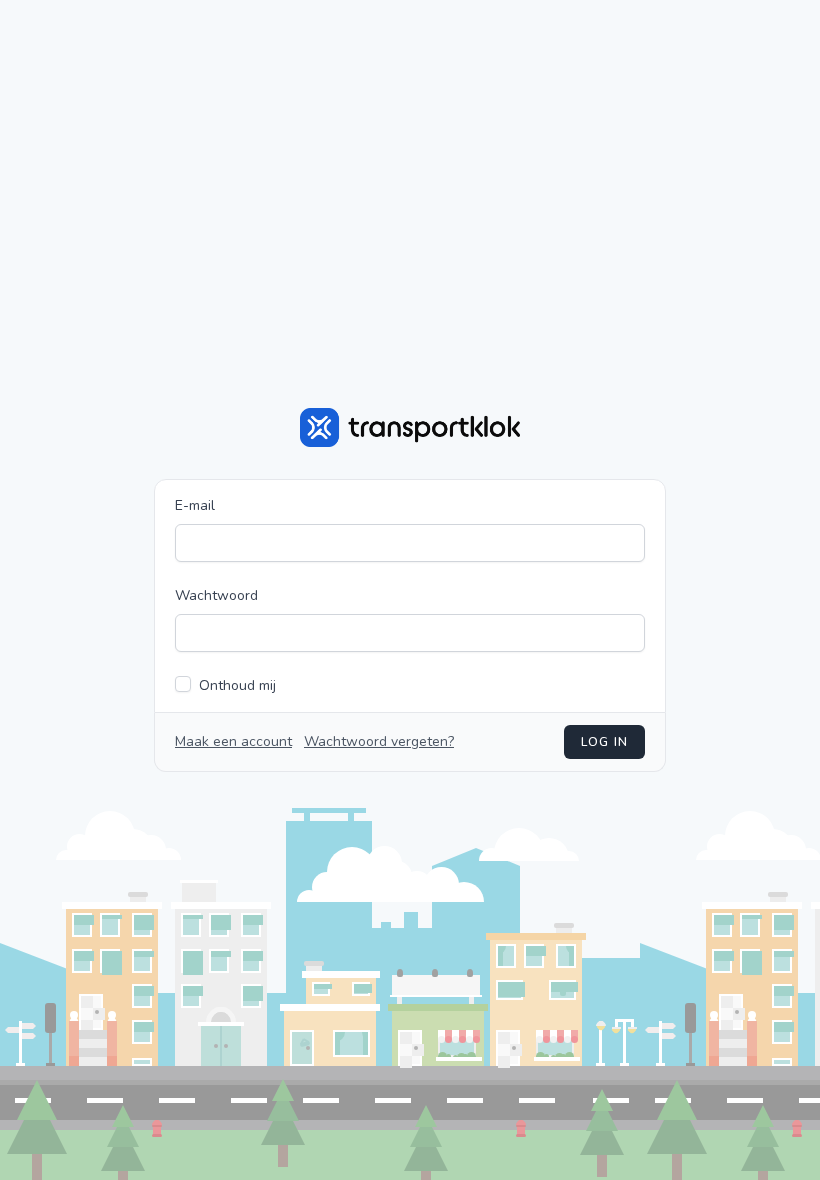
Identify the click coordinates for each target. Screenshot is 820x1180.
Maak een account (233, 741)
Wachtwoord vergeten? (379, 741)
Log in (604, 742)
